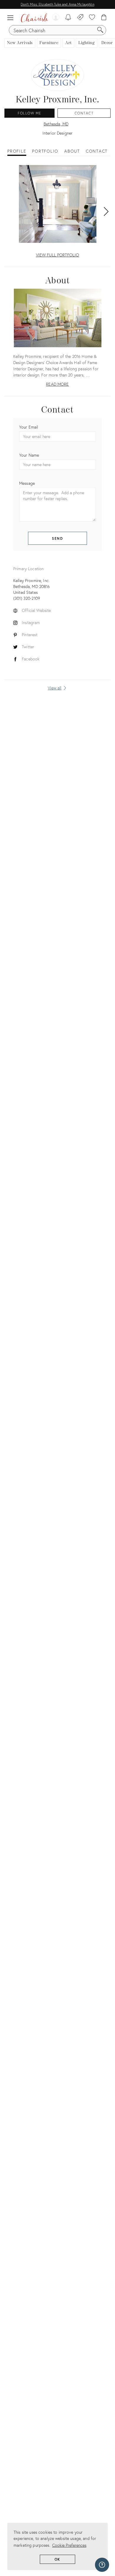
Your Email (29, 427)
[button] (12, 18)
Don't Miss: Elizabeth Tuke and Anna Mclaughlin (57, 4)
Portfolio (45, 151)
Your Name (29, 455)
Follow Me (29, 113)
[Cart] (104, 18)
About (72, 151)
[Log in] (56, 18)
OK (58, 2559)
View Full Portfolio (58, 255)
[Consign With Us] (80, 18)
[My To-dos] (68, 18)
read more (57, 384)
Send (58, 538)
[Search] (100, 30)
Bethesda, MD (56, 124)
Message (27, 483)
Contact (84, 113)
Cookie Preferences (69, 2545)
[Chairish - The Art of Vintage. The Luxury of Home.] (34, 18)
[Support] (102, 2565)
